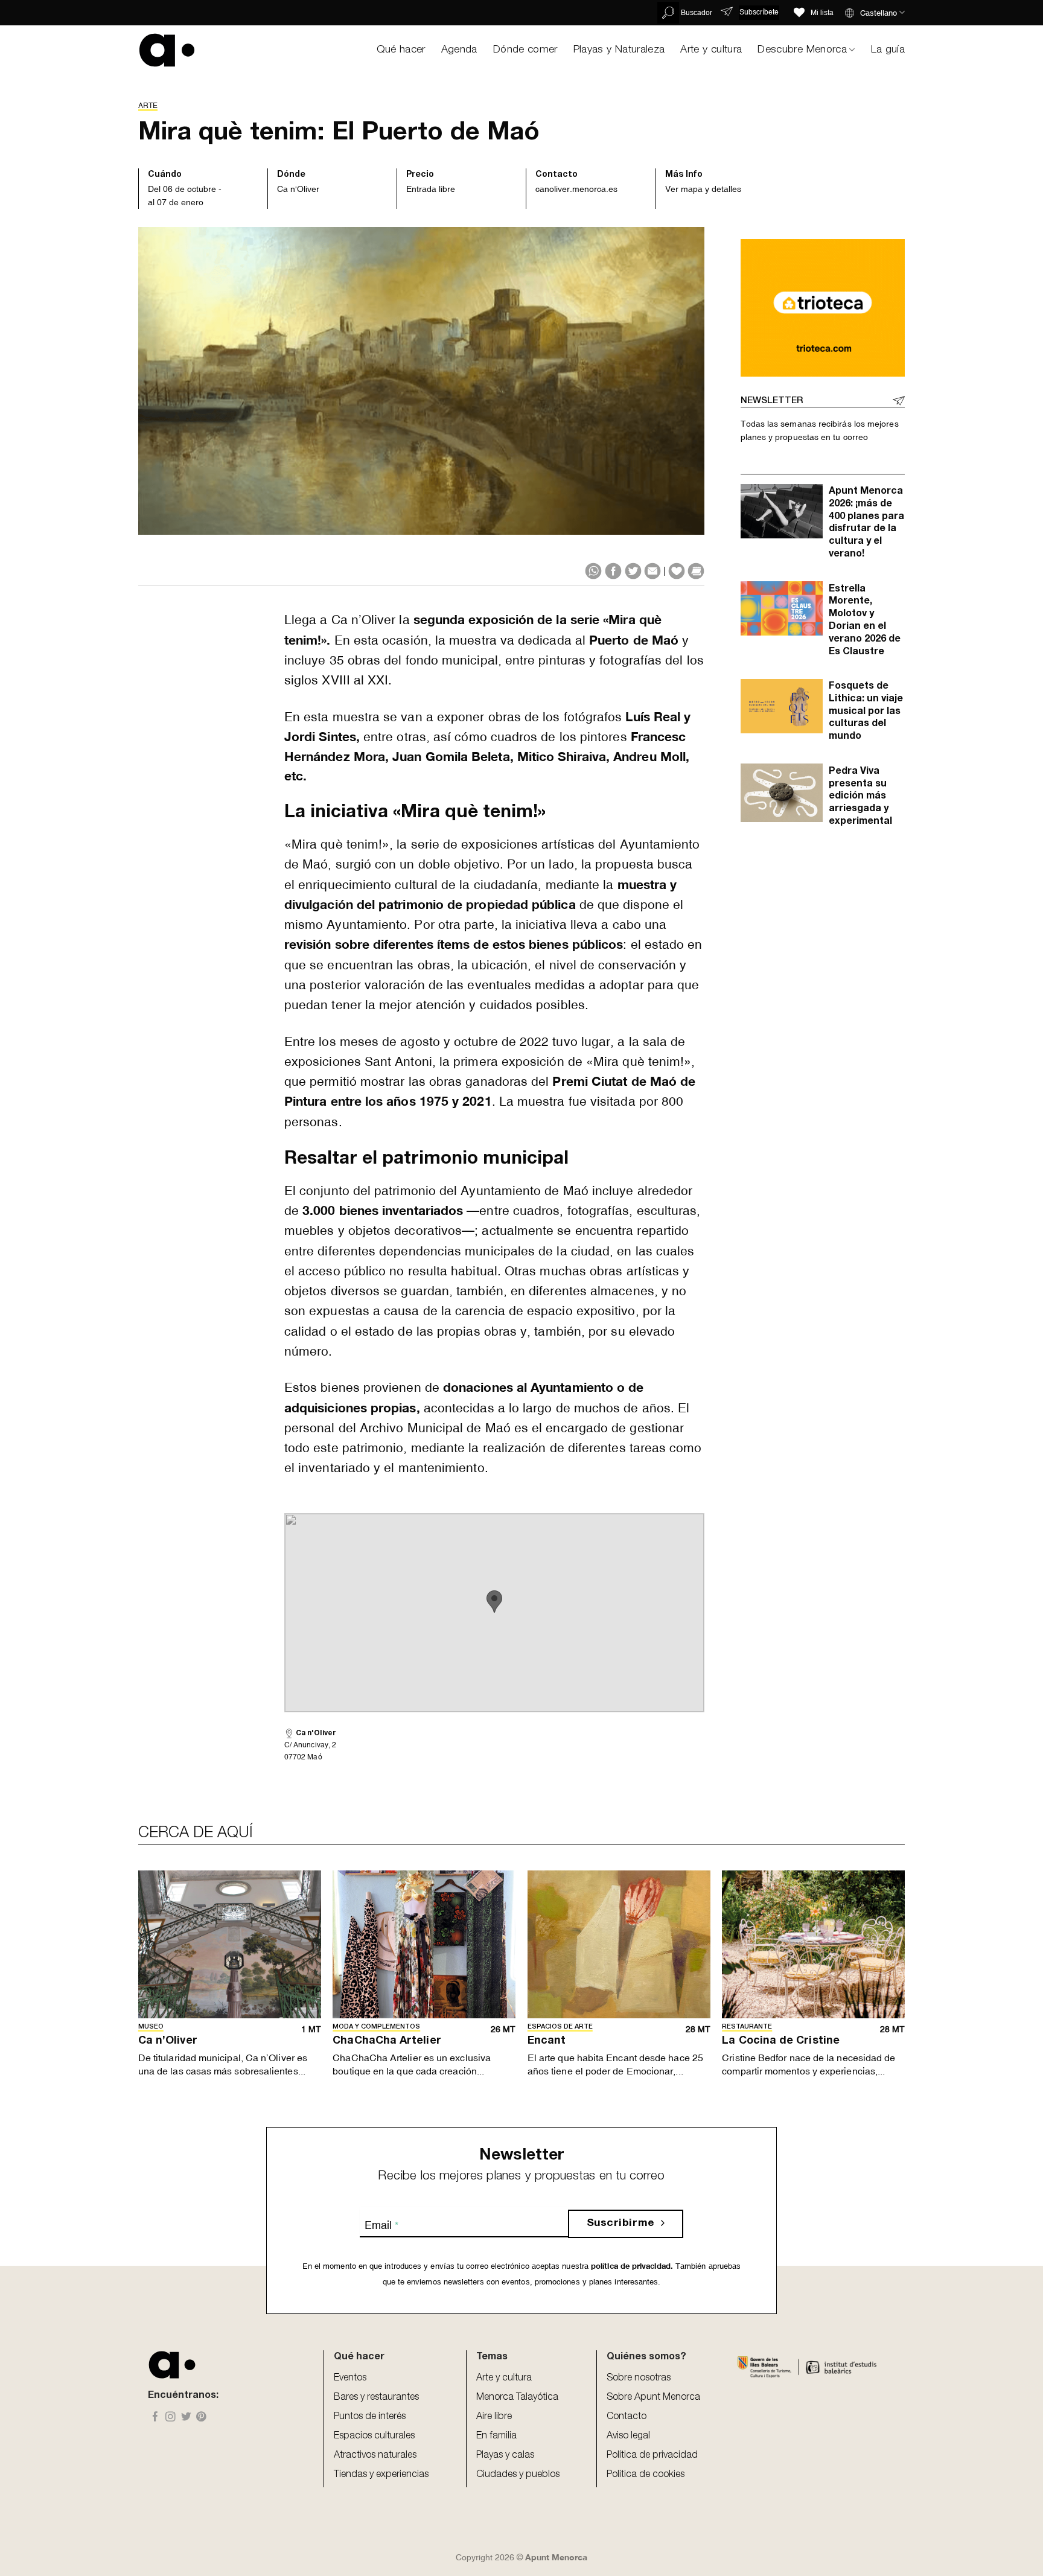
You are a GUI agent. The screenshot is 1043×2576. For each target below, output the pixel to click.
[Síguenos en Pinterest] (201, 2418)
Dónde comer (525, 50)
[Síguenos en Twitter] (186, 2418)
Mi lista (822, 13)
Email (381, 2225)
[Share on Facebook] (613, 571)
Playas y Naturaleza (619, 50)
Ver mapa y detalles (703, 189)
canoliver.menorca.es (576, 189)
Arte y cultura (711, 50)
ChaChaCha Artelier (387, 2041)
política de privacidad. (631, 2266)
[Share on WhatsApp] (593, 571)
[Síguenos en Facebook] (155, 2418)
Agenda (459, 50)
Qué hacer (401, 50)
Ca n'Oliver (298, 189)
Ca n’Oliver (168, 2041)
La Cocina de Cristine (781, 2041)
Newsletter (772, 401)
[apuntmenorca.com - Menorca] (167, 50)
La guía (888, 50)
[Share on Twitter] (633, 571)
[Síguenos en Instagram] (171, 2418)
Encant (547, 2041)
